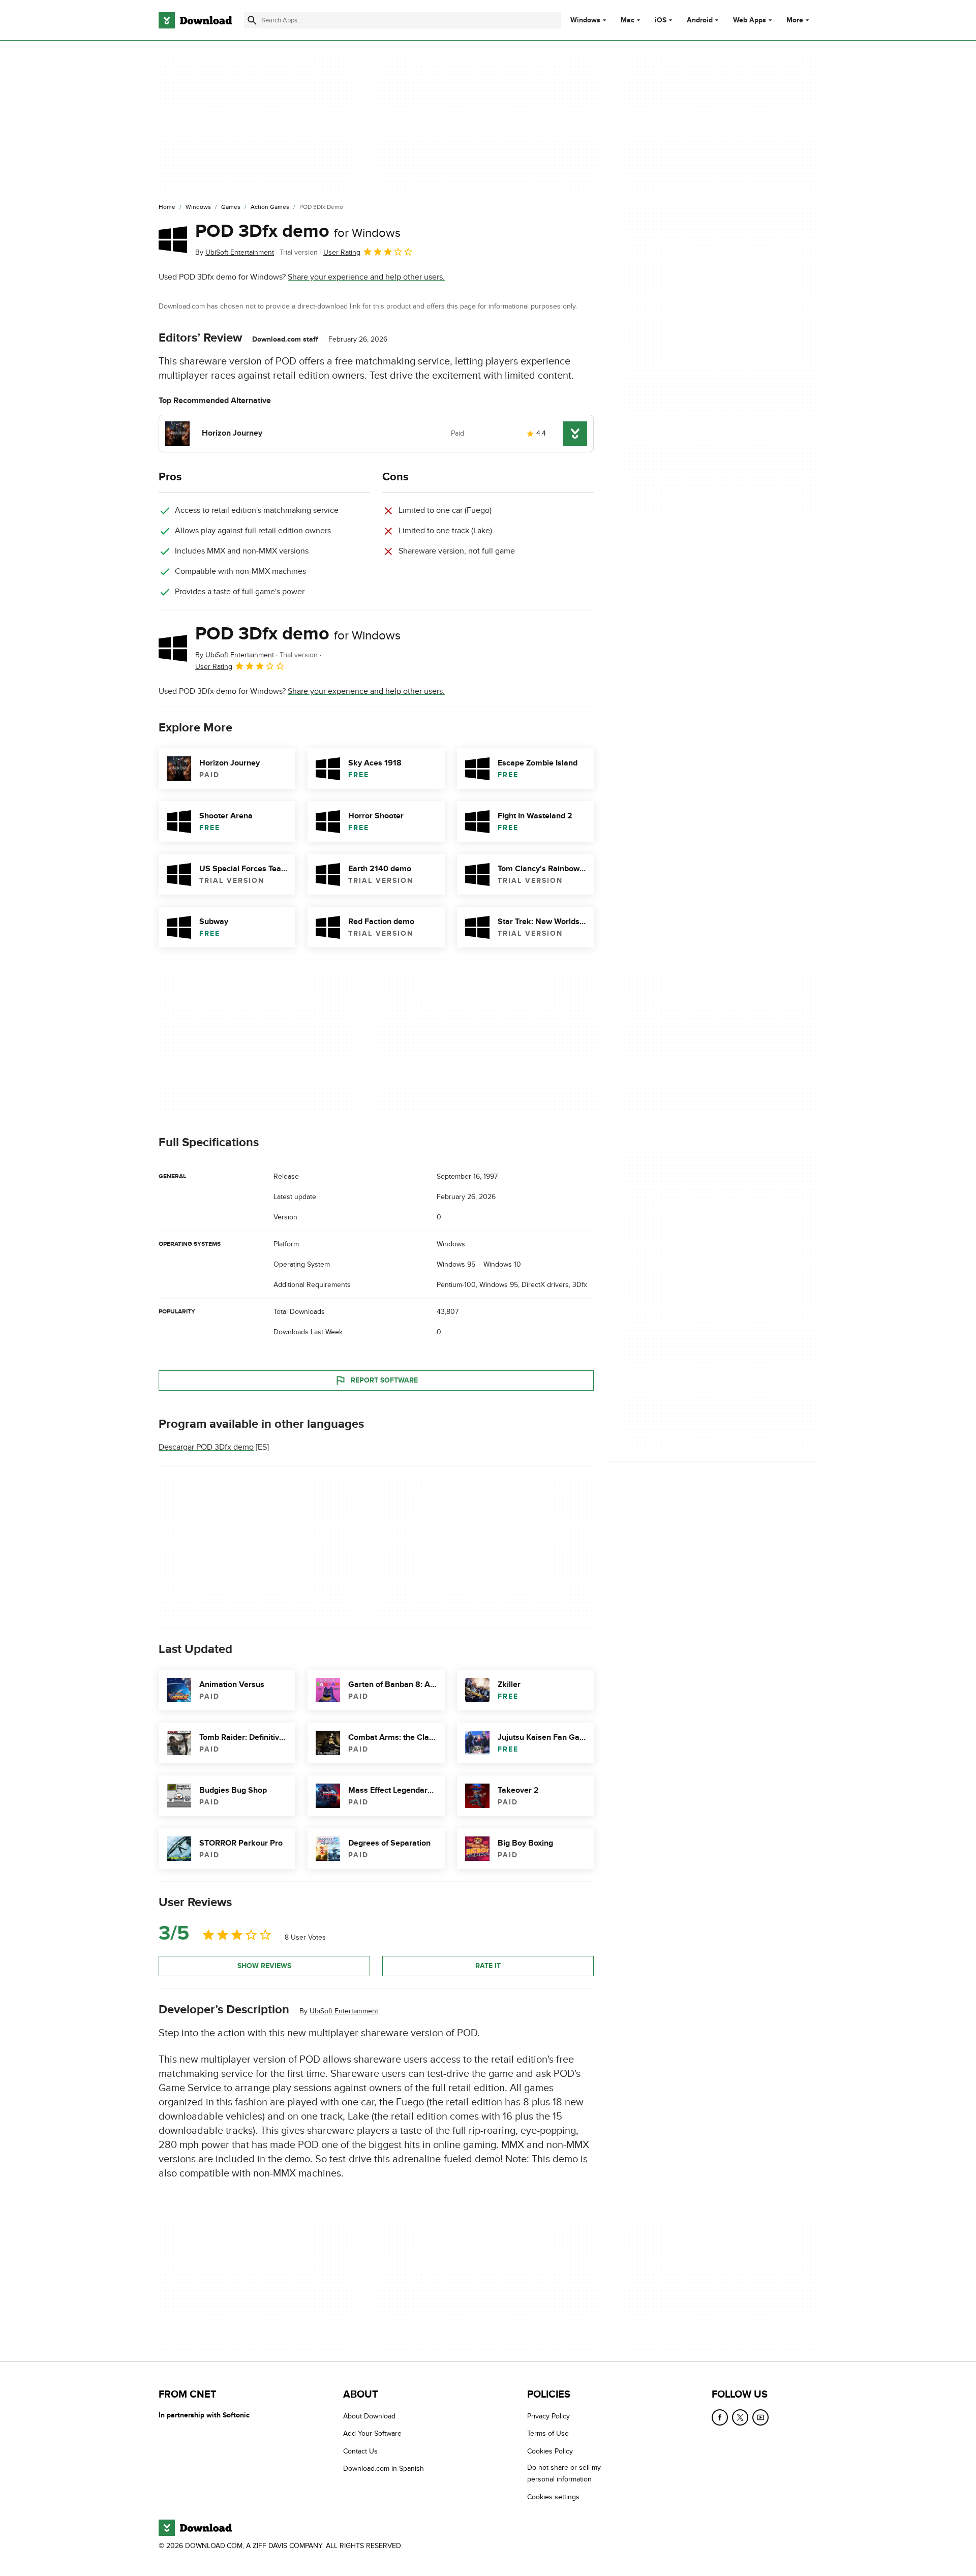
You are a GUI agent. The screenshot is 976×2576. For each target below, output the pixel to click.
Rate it (488, 1966)
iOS (661, 20)
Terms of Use (548, 2433)
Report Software (384, 1380)
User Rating (342, 252)
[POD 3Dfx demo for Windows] (173, 239)
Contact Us (360, 2451)
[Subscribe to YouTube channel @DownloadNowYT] (760, 2417)
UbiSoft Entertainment (344, 2011)
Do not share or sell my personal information (564, 2473)
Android (700, 20)
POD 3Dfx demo (298, 231)
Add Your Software (372, 2433)
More (795, 20)
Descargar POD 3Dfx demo (206, 1447)
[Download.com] (195, 20)
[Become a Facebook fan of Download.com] (720, 2417)
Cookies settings (553, 2496)
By (235, 252)
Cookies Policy (550, 2451)
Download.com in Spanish (384, 2468)
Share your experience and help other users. (366, 277)
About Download (369, 2416)
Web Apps (750, 20)
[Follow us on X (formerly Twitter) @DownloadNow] (740, 2417)
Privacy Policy (548, 2416)
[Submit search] (252, 20)
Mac (628, 20)
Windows (585, 20)
